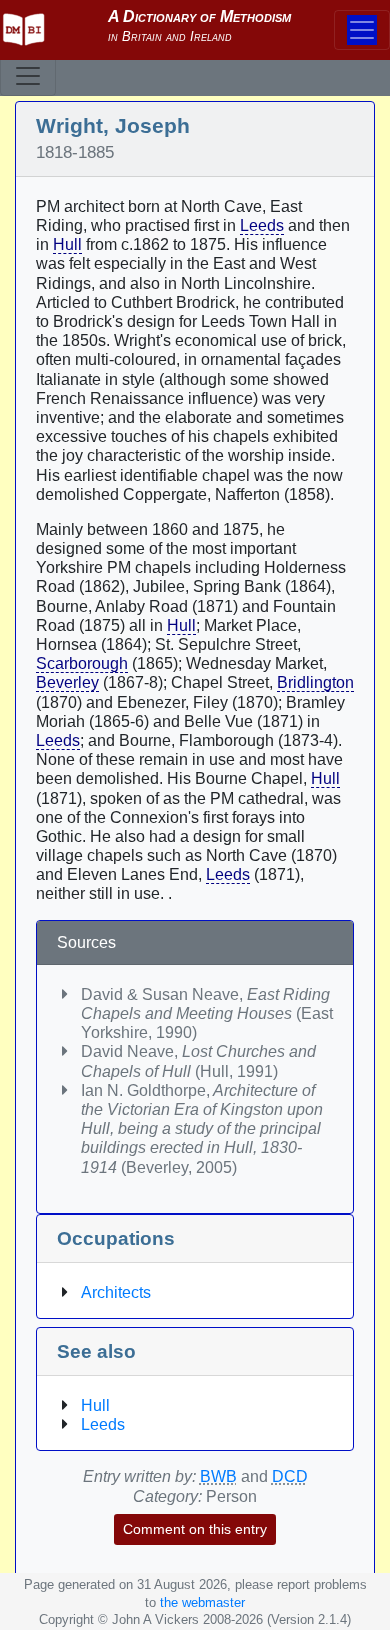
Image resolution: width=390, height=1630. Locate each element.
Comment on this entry (195, 1529)
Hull (67, 244)
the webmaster (202, 1602)
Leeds (262, 225)
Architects (116, 1292)
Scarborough (82, 663)
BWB (218, 1476)
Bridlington (315, 682)
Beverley (67, 682)
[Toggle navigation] (28, 76)
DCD (290, 1476)
